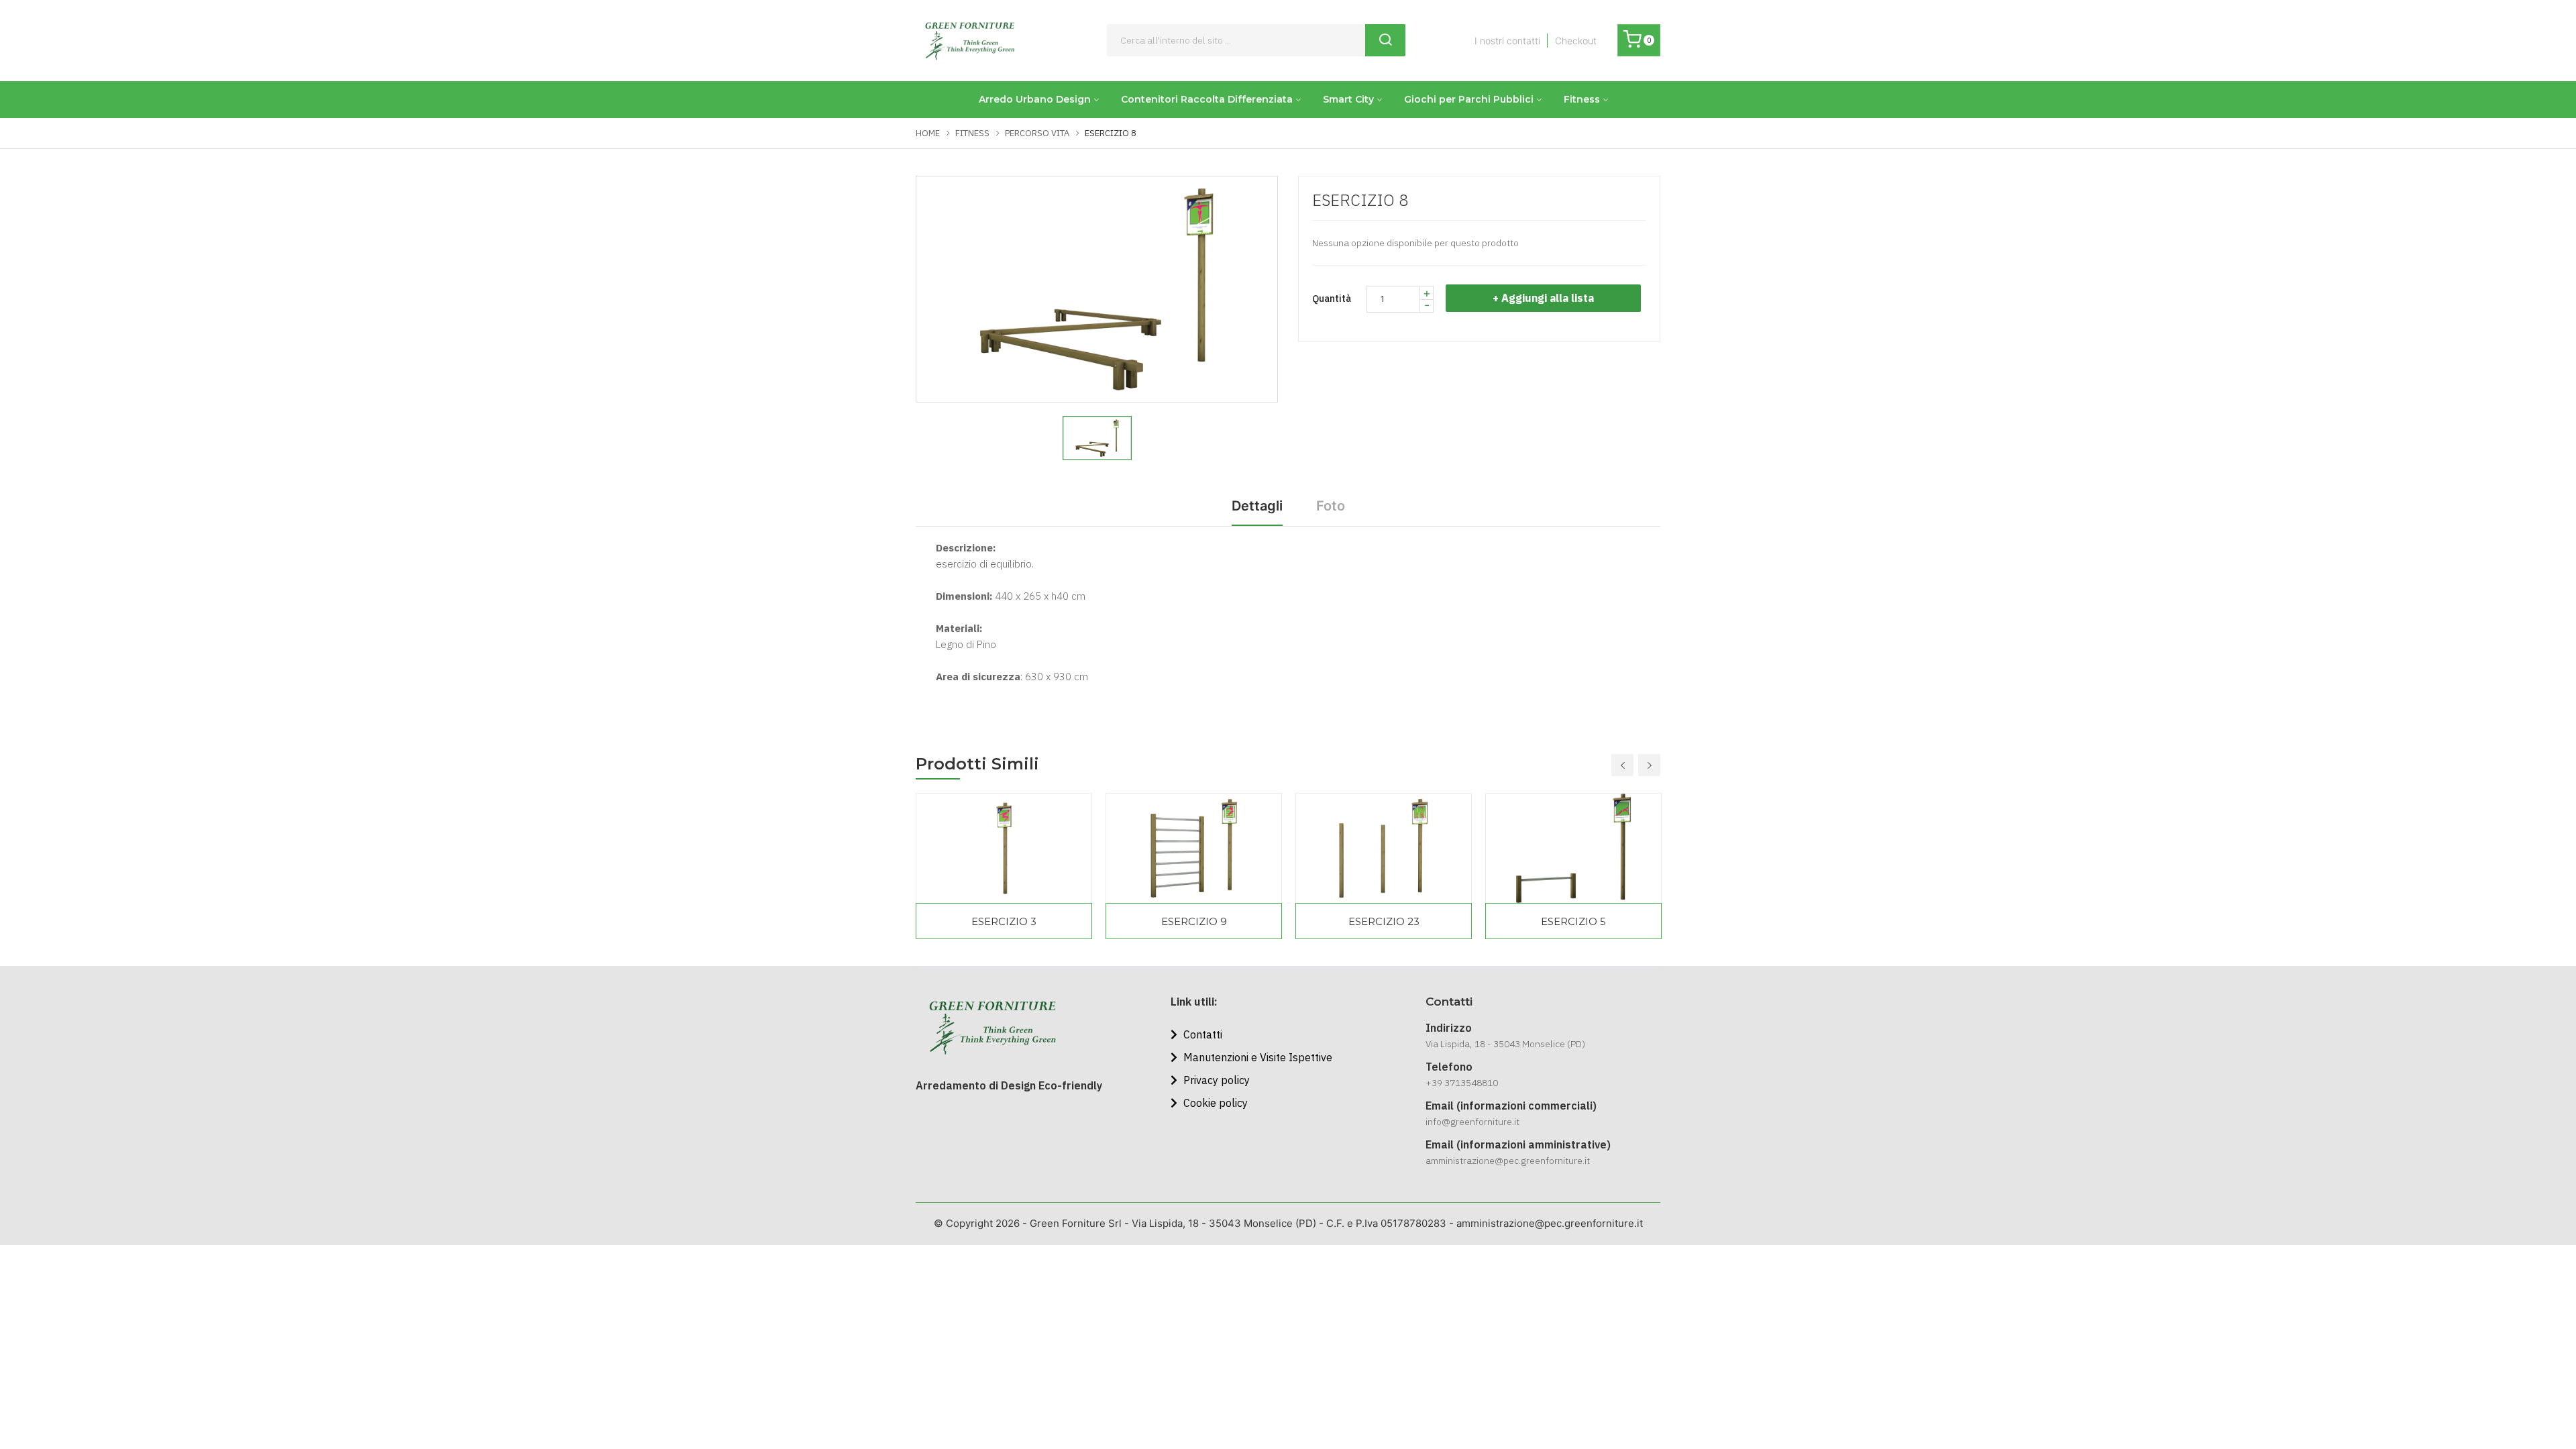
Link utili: (1194, 1002)
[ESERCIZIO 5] (1573, 848)
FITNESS (972, 133)
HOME (928, 133)
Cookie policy (1214, 1103)
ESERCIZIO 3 (1004, 921)
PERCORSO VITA (1037, 133)
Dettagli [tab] (1257, 506)
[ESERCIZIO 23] (1384, 848)
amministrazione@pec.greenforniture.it (1508, 1161)
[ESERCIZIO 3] (1004, 848)
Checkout (1576, 41)
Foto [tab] (1331, 506)
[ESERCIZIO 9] (1194, 848)
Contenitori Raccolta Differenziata (1207, 99)
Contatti (1201, 1034)
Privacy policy (1215, 1080)
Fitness (1582, 99)
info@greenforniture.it (1472, 1122)
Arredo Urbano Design (1035, 99)
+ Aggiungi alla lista (1543, 298)
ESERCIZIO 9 (1194, 921)
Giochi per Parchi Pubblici (1469, 99)
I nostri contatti (1507, 41)
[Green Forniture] (969, 41)
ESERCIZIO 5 (1573, 921)
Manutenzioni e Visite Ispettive (1256, 1057)
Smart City (1348, 99)
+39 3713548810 (1462, 1083)
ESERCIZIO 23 (1384, 921)
